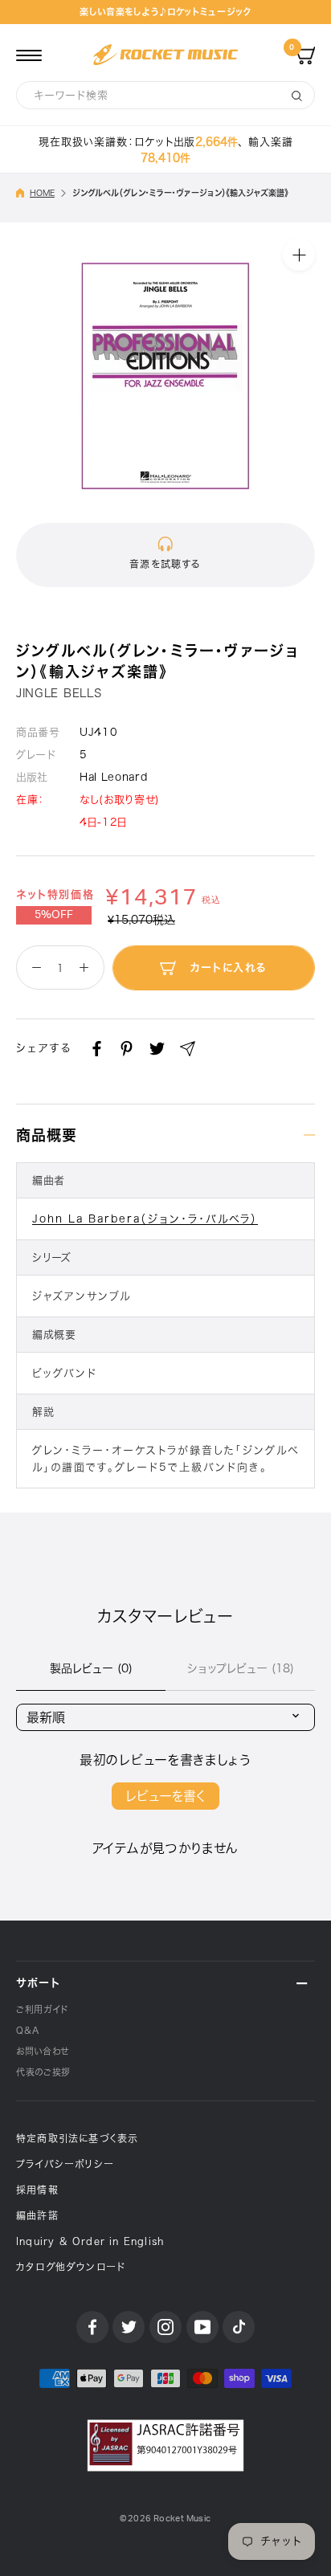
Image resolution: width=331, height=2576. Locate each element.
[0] (305, 55)
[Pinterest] (127, 1049)
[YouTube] (202, 2327)
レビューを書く (165, 1796)
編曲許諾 (37, 2215)
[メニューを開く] (29, 55)
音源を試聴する (165, 564)
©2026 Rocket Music (165, 2519)
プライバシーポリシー (65, 2164)
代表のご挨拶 (43, 2072)
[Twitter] (157, 1049)
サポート (38, 1983)
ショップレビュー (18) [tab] (241, 1668)
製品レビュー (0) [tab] (91, 1668)
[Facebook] (97, 1049)
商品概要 (47, 1135)
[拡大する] (299, 255)
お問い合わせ (43, 2051)
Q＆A (28, 2030)
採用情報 (37, 2190)
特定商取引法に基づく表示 (77, 2138)
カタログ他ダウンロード (71, 2267)
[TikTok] (239, 2327)
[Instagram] (165, 2327)
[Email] (188, 1049)
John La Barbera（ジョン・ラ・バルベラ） (145, 1219)
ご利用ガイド (42, 2009)
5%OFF (54, 915)
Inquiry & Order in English (90, 2241)
